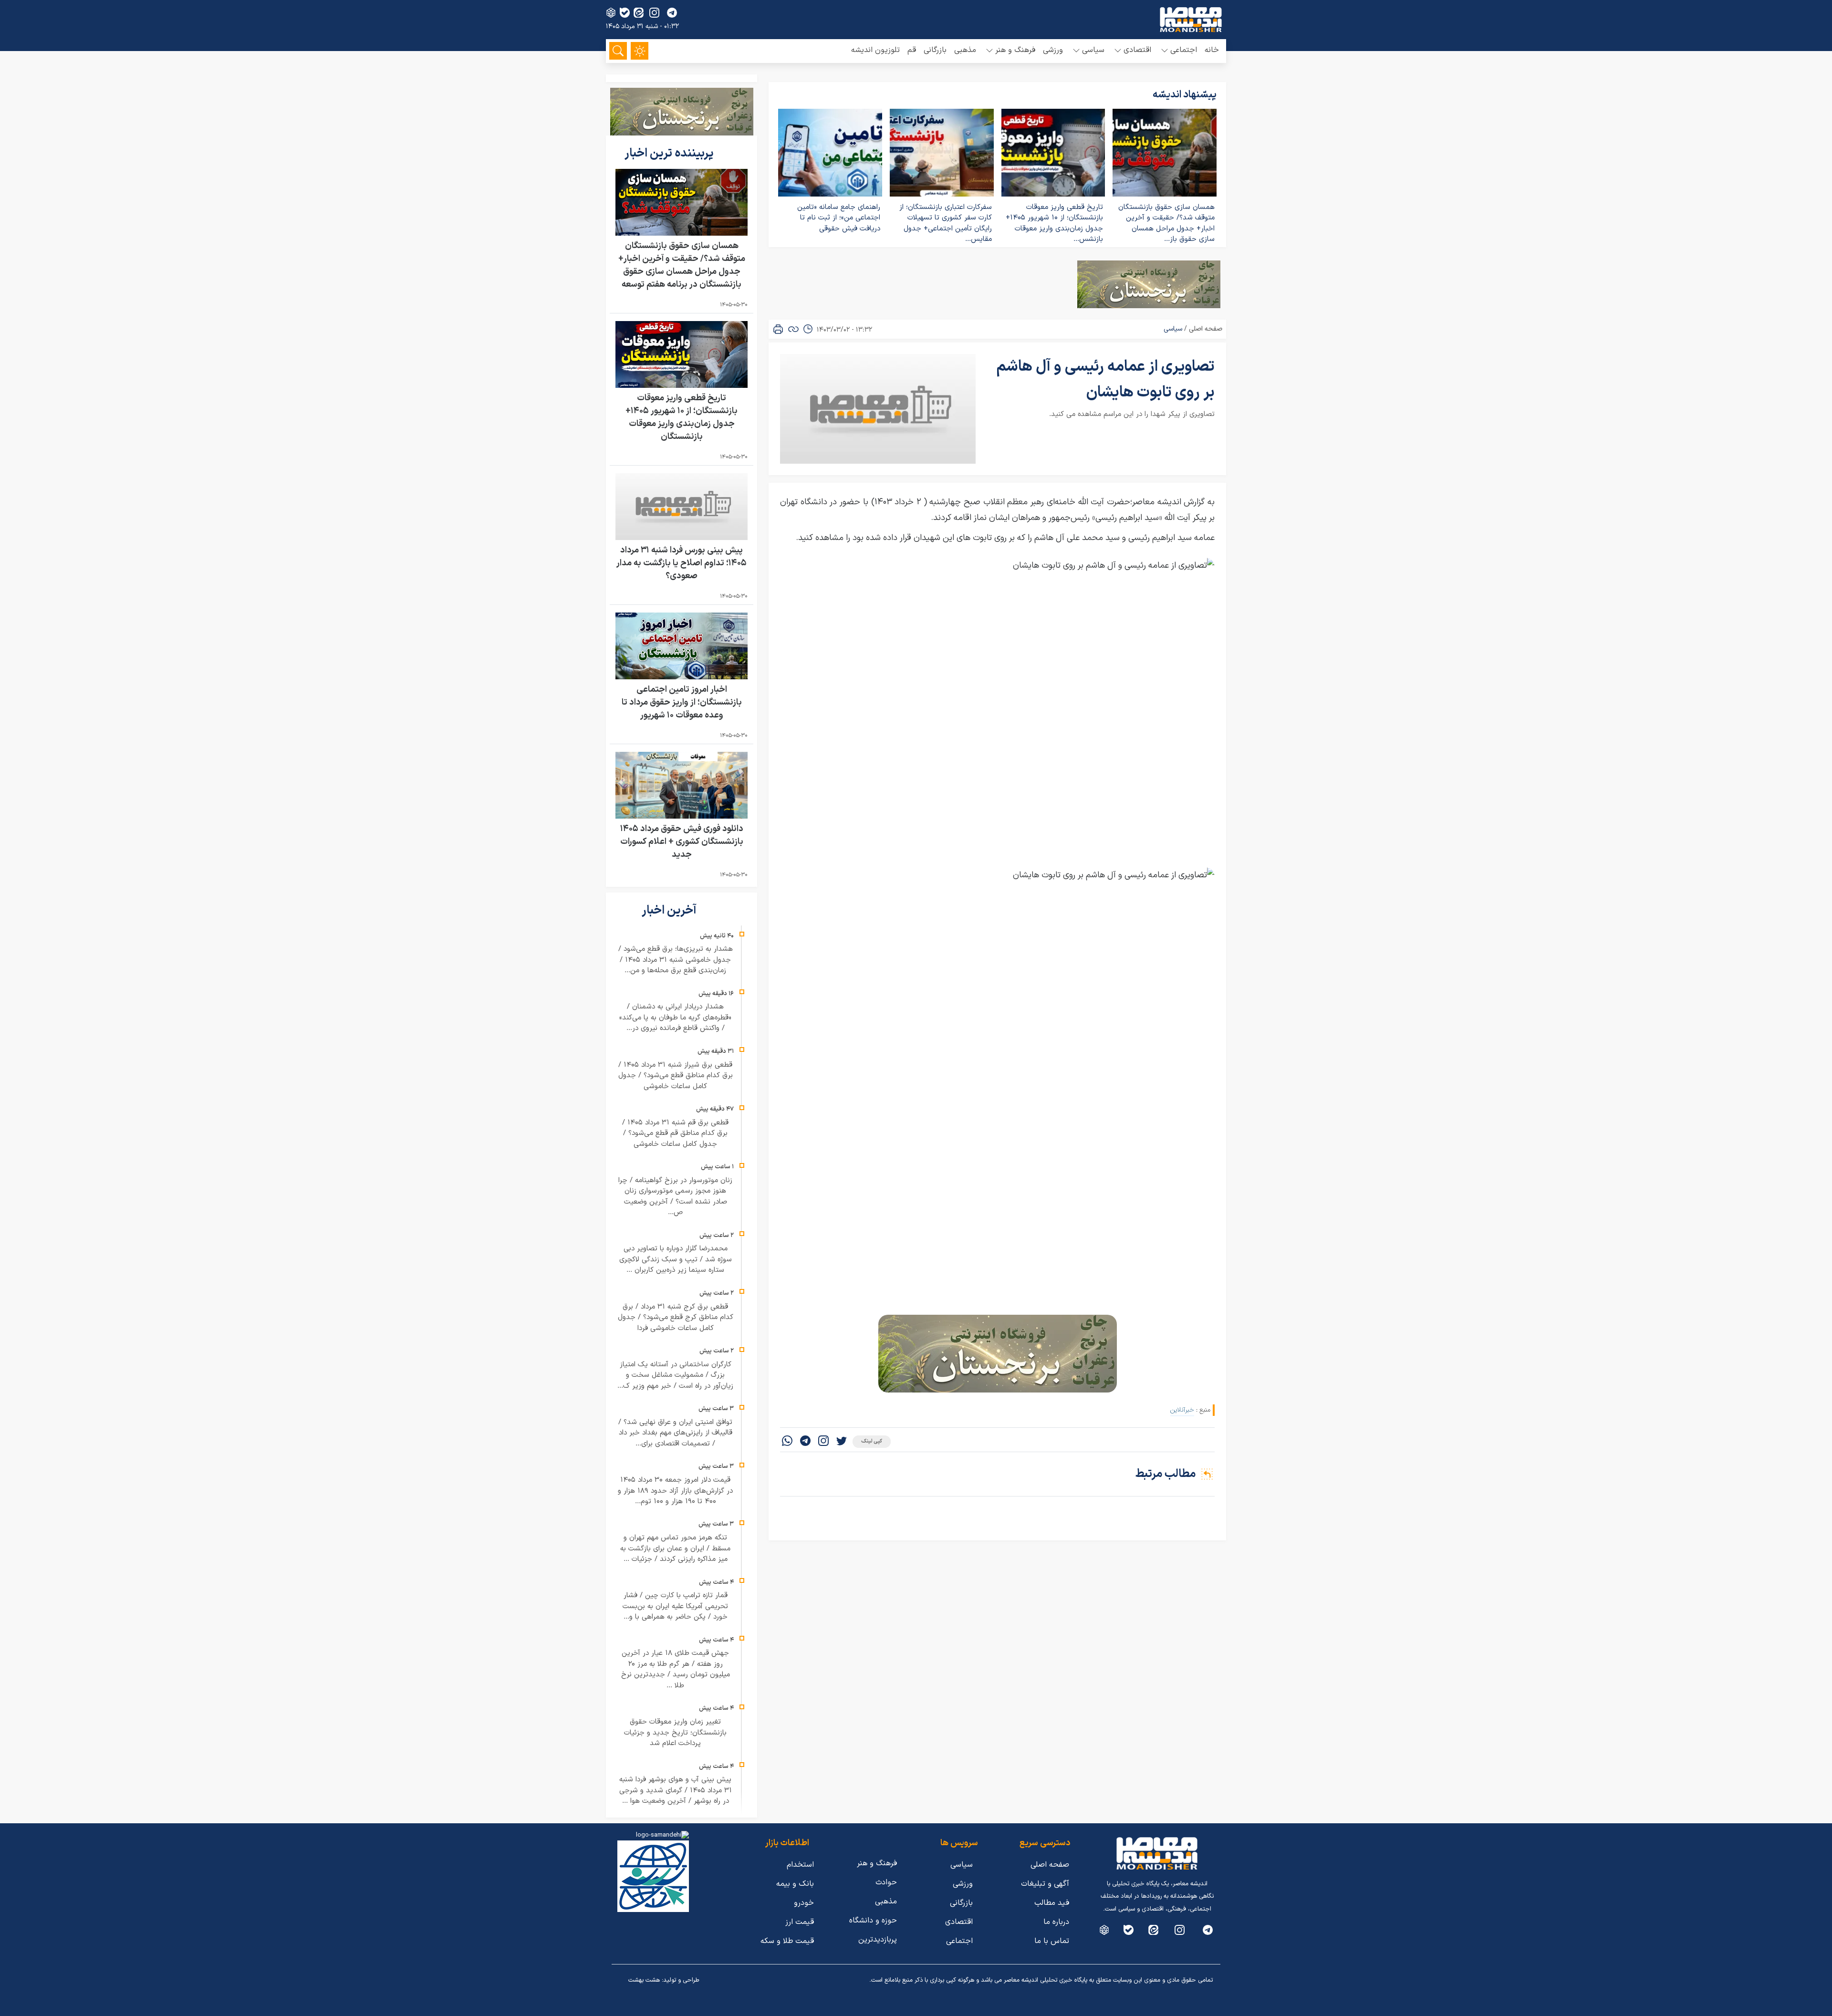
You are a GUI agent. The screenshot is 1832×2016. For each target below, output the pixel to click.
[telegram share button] (672, 13)
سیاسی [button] (1093, 50)
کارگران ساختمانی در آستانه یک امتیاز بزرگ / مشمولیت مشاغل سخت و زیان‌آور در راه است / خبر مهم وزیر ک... (675, 1375)
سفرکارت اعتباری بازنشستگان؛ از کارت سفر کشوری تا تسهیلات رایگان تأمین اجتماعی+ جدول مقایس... (946, 223)
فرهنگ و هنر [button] (1015, 50)
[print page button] (778, 329)
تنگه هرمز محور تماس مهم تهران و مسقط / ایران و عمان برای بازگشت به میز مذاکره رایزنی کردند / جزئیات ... (675, 1548)
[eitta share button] (639, 13)
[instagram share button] (654, 13)
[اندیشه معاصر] (1191, 20)
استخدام (800, 1865)
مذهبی (965, 50)
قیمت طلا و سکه (787, 1941)
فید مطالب (1052, 1903)
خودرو (804, 1903)
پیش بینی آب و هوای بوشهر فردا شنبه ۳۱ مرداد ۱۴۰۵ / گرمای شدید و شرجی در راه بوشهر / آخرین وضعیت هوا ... (676, 1790)
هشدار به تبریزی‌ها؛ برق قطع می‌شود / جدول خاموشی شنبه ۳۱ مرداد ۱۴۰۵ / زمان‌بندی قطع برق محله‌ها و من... (676, 960)
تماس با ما (1052, 1941)
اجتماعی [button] (1184, 50)
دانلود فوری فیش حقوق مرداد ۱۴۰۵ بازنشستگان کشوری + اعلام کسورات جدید (682, 842)
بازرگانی (935, 50)
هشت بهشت (644, 1980)
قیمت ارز (800, 1922)
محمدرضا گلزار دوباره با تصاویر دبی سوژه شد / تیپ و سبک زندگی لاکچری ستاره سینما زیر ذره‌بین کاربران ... (676, 1259)
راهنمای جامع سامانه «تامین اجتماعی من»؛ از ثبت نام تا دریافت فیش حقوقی (839, 218)
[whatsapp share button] (787, 1442)
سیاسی (1173, 329)
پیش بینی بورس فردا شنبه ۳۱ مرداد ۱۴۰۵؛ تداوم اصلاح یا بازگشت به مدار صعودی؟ (682, 563)
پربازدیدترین (878, 1940)
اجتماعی (959, 1941)
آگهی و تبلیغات (1045, 1884)
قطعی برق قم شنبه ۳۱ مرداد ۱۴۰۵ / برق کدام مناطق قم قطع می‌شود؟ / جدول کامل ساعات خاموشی (675, 1133)
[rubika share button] (611, 13)
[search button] (618, 51)
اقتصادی (959, 1922)
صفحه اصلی (1206, 329)
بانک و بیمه (795, 1884)
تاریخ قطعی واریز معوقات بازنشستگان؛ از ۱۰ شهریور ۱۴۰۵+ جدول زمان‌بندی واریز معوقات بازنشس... (1054, 223)
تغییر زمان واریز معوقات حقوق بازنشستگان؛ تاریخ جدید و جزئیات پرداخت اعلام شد (675, 1733)
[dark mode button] (640, 51)
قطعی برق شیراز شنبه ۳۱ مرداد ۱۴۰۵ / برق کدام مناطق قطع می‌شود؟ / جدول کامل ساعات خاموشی (676, 1076)
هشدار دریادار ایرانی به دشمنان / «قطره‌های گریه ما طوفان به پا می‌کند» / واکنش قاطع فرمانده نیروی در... (675, 1018)
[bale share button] (625, 13)
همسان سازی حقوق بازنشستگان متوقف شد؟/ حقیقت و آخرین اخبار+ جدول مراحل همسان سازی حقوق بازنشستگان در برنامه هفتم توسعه (682, 265)
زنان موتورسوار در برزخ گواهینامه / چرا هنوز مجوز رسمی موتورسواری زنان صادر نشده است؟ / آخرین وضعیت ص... (675, 1197)
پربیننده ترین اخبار (670, 154)
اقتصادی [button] (1137, 50)
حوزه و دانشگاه (873, 1921)
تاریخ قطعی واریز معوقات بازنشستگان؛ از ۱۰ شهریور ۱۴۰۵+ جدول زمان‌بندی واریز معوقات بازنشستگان (682, 417)
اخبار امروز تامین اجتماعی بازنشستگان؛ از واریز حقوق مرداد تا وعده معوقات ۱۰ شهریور (682, 702)
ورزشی (1053, 50)
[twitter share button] (842, 1442)
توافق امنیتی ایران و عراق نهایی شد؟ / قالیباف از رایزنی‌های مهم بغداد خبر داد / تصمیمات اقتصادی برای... (675, 1433)
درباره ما (1056, 1922)
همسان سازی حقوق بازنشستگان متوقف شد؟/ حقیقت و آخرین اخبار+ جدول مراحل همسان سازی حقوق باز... (1166, 223)
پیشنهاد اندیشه (1185, 95)
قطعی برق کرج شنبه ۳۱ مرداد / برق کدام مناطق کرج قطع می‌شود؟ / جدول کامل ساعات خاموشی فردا (676, 1318)
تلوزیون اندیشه (875, 50)
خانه (1212, 50)
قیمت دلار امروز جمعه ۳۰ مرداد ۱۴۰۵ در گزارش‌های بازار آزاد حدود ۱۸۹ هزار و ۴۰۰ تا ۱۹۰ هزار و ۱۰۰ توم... (675, 1491)
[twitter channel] (1208, 1930)
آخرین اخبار (670, 911)
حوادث (886, 1882)
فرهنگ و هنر (877, 1863)
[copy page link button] (793, 329)
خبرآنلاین (1182, 1410)
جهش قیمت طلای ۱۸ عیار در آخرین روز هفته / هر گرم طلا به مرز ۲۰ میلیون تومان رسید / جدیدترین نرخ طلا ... (676, 1669)
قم (912, 50)
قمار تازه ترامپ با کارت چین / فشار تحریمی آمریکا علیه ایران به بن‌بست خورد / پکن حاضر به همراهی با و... (675, 1606)
